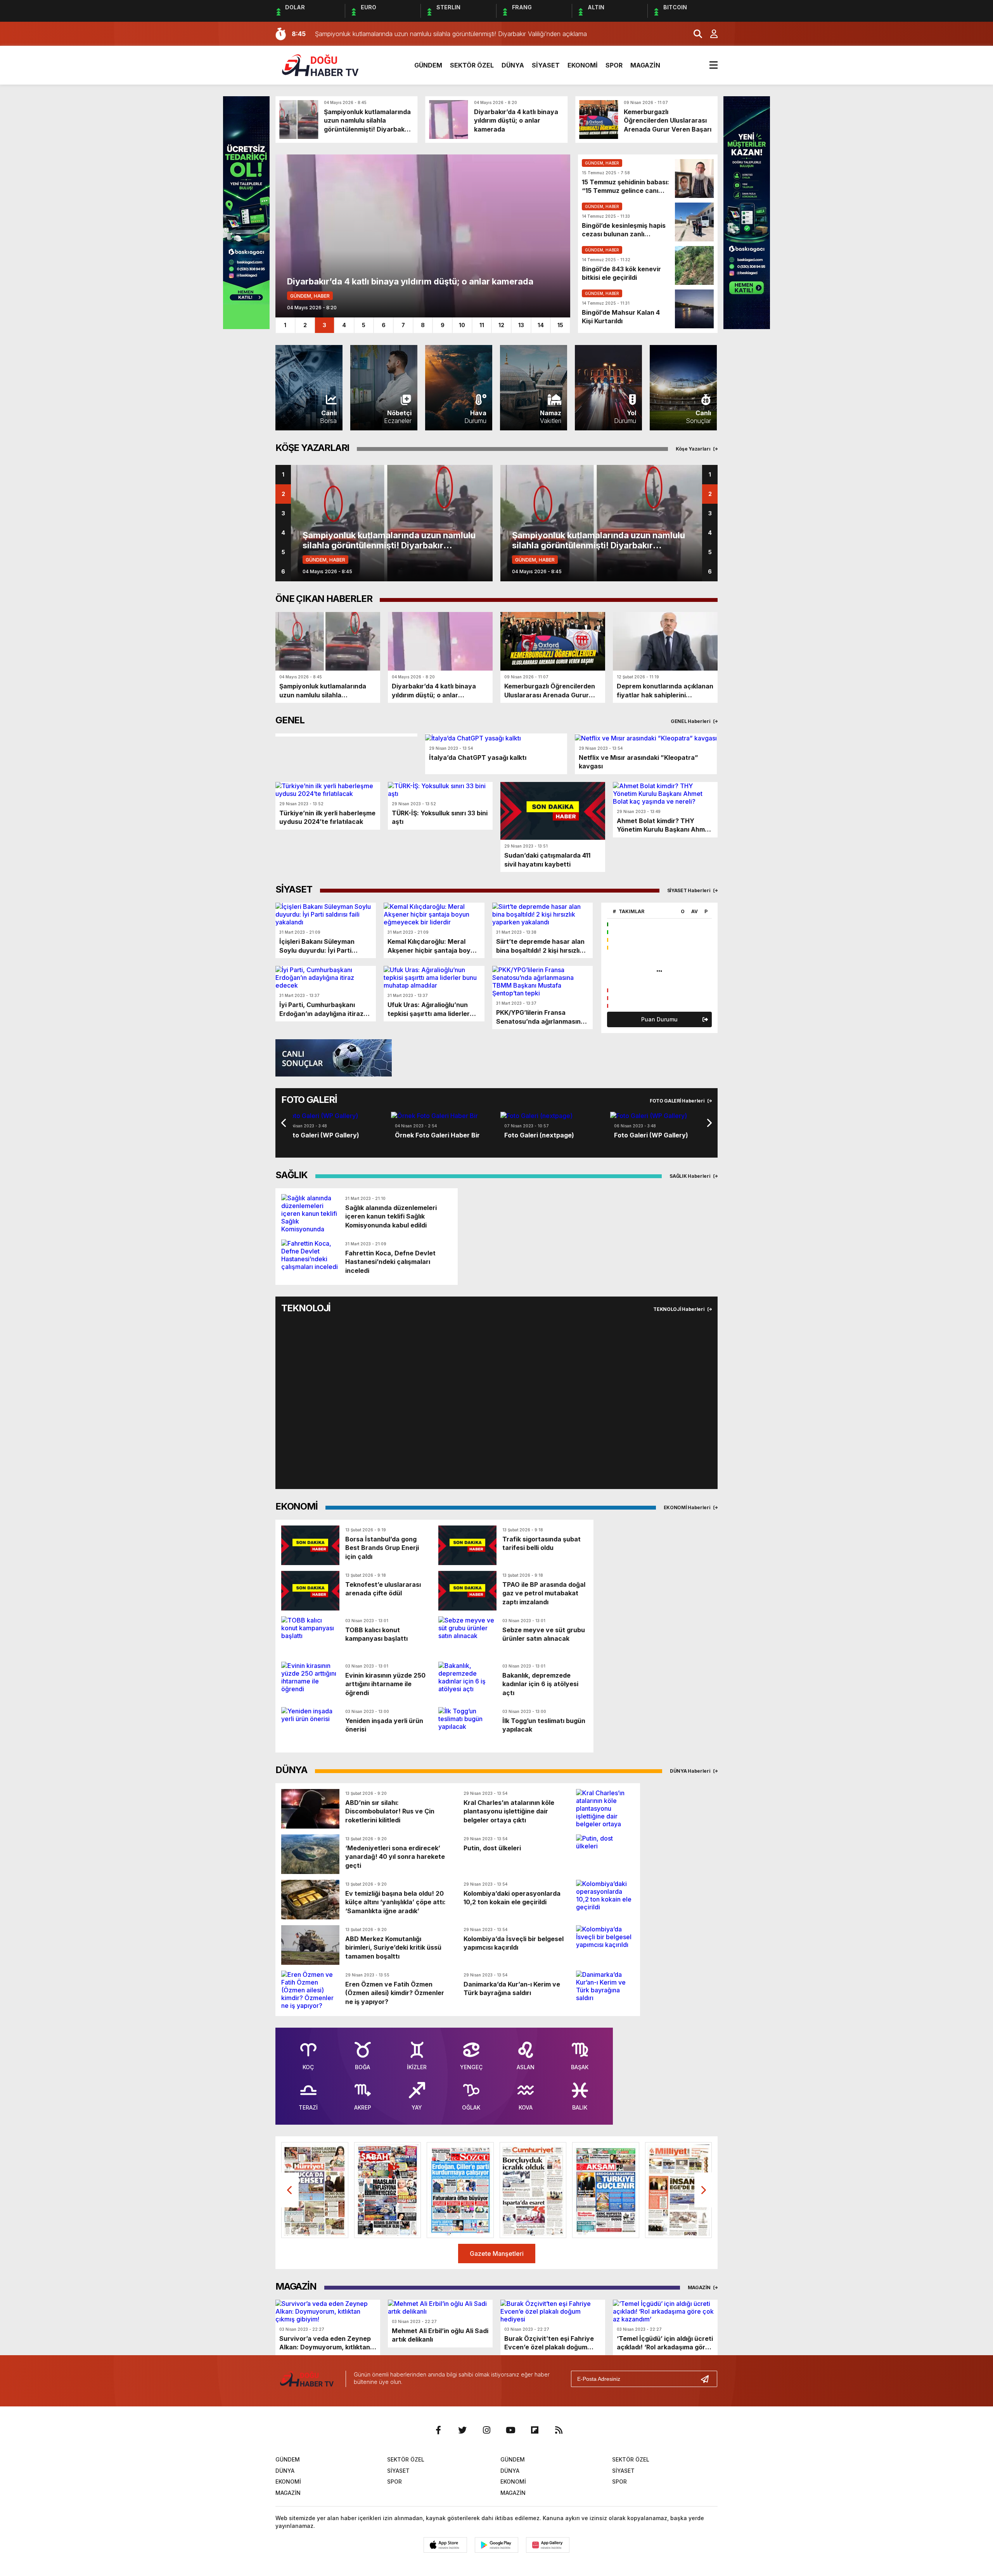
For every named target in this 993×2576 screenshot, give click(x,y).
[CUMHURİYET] (533, 2190)
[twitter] (462, 2430)
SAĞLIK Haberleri (690, 1176)
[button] (275, 1123)
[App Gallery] (548, 2545)
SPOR (614, 65)
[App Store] (445, 2545)
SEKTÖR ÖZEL (472, 65)
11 (482, 325)
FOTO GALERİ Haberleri (678, 1101)
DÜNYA (513, 65)
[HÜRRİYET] (315, 2190)
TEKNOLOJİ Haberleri (679, 1309)
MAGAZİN (645, 65)
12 (501, 325)
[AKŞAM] (606, 2190)
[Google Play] (496, 2545)
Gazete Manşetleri (497, 2254)
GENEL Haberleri (691, 721)
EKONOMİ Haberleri (688, 1507)
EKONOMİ (583, 65)
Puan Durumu (659, 1019)
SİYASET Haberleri (689, 890)
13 (521, 325)
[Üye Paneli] (710, 34)
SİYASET (546, 65)
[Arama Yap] (694, 34)
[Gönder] (708, 2379)
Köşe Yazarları (694, 449)
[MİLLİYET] (679, 2190)
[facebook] (438, 2430)
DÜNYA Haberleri (691, 1771)
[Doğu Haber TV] (320, 64)
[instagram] (486, 2430)
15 (560, 325)
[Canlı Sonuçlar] (334, 1057)
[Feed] (559, 2430)
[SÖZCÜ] (460, 2190)
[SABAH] (388, 2190)
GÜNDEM (428, 65)
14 (541, 325)
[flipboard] (535, 2430)
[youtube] (510, 2430)
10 (462, 325)
